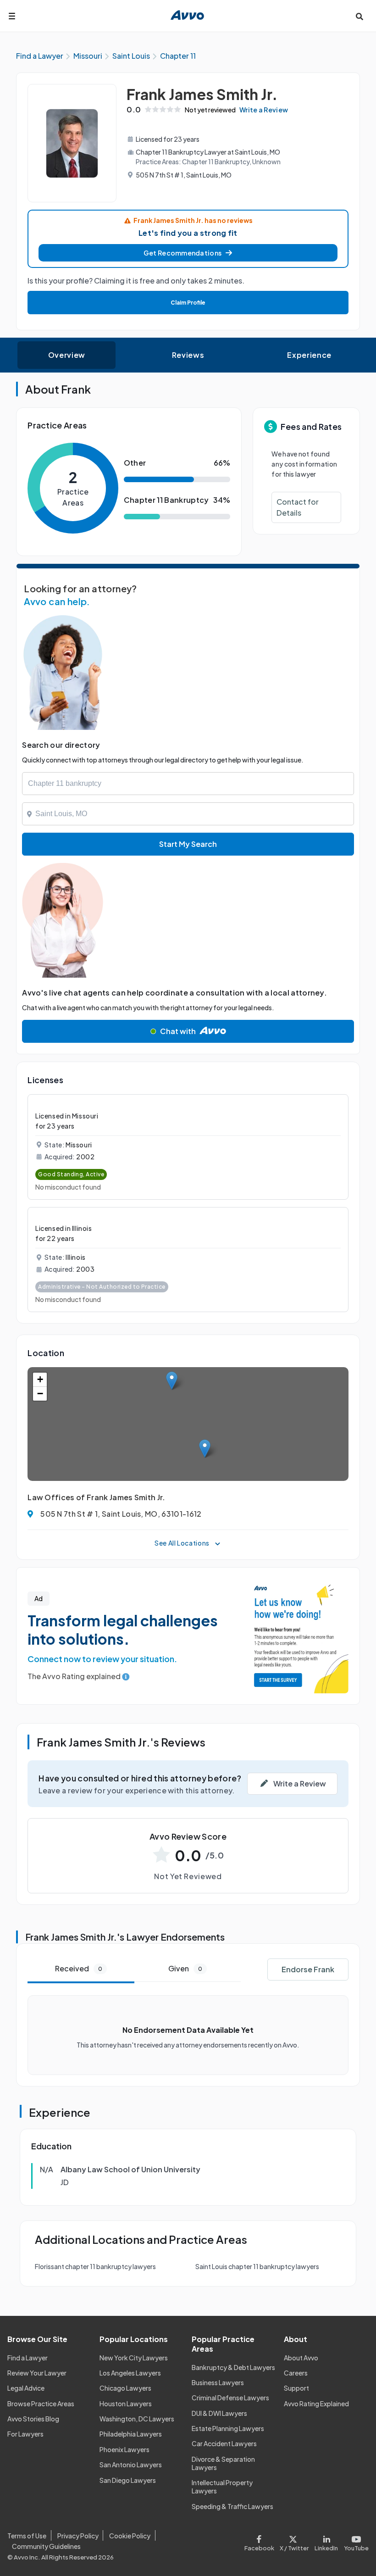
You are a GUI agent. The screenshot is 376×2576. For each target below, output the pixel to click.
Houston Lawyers (126, 2404)
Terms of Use (27, 2536)
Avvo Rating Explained (316, 2404)
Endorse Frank (308, 1969)
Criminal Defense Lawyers (230, 2398)
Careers (296, 2373)
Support (296, 2388)
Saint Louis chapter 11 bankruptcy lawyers (257, 2266)
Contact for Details (298, 507)
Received (79, 1968)
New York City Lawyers (134, 2358)
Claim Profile (188, 303)
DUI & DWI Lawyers (219, 2413)
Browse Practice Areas (41, 2404)
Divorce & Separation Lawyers (223, 2463)
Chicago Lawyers (125, 2388)
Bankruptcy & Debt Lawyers (233, 2367)
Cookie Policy (130, 2536)
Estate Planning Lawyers (228, 2428)
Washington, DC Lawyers (137, 2419)
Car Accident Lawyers (224, 2443)
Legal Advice (26, 2388)
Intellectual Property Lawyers (222, 2487)
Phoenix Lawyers (124, 2449)
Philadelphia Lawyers (131, 2434)
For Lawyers (25, 2434)
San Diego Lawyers (128, 2480)
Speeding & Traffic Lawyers (232, 2506)
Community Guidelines (46, 2546)
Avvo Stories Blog (33, 2419)
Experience (309, 355)
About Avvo (301, 2358)
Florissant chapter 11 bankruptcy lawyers (95, 2266)
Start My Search (188, 844)
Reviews (188, 355)
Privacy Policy (78, 2536)
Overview (67, 355)
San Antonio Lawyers (131, 2465)
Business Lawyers (218, 2382)
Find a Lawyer (28, 2358)
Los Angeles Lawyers (130, 2373)
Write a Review (264, 110)
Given (185, 1968)
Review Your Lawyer (37, 2373)
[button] (188, 253)
